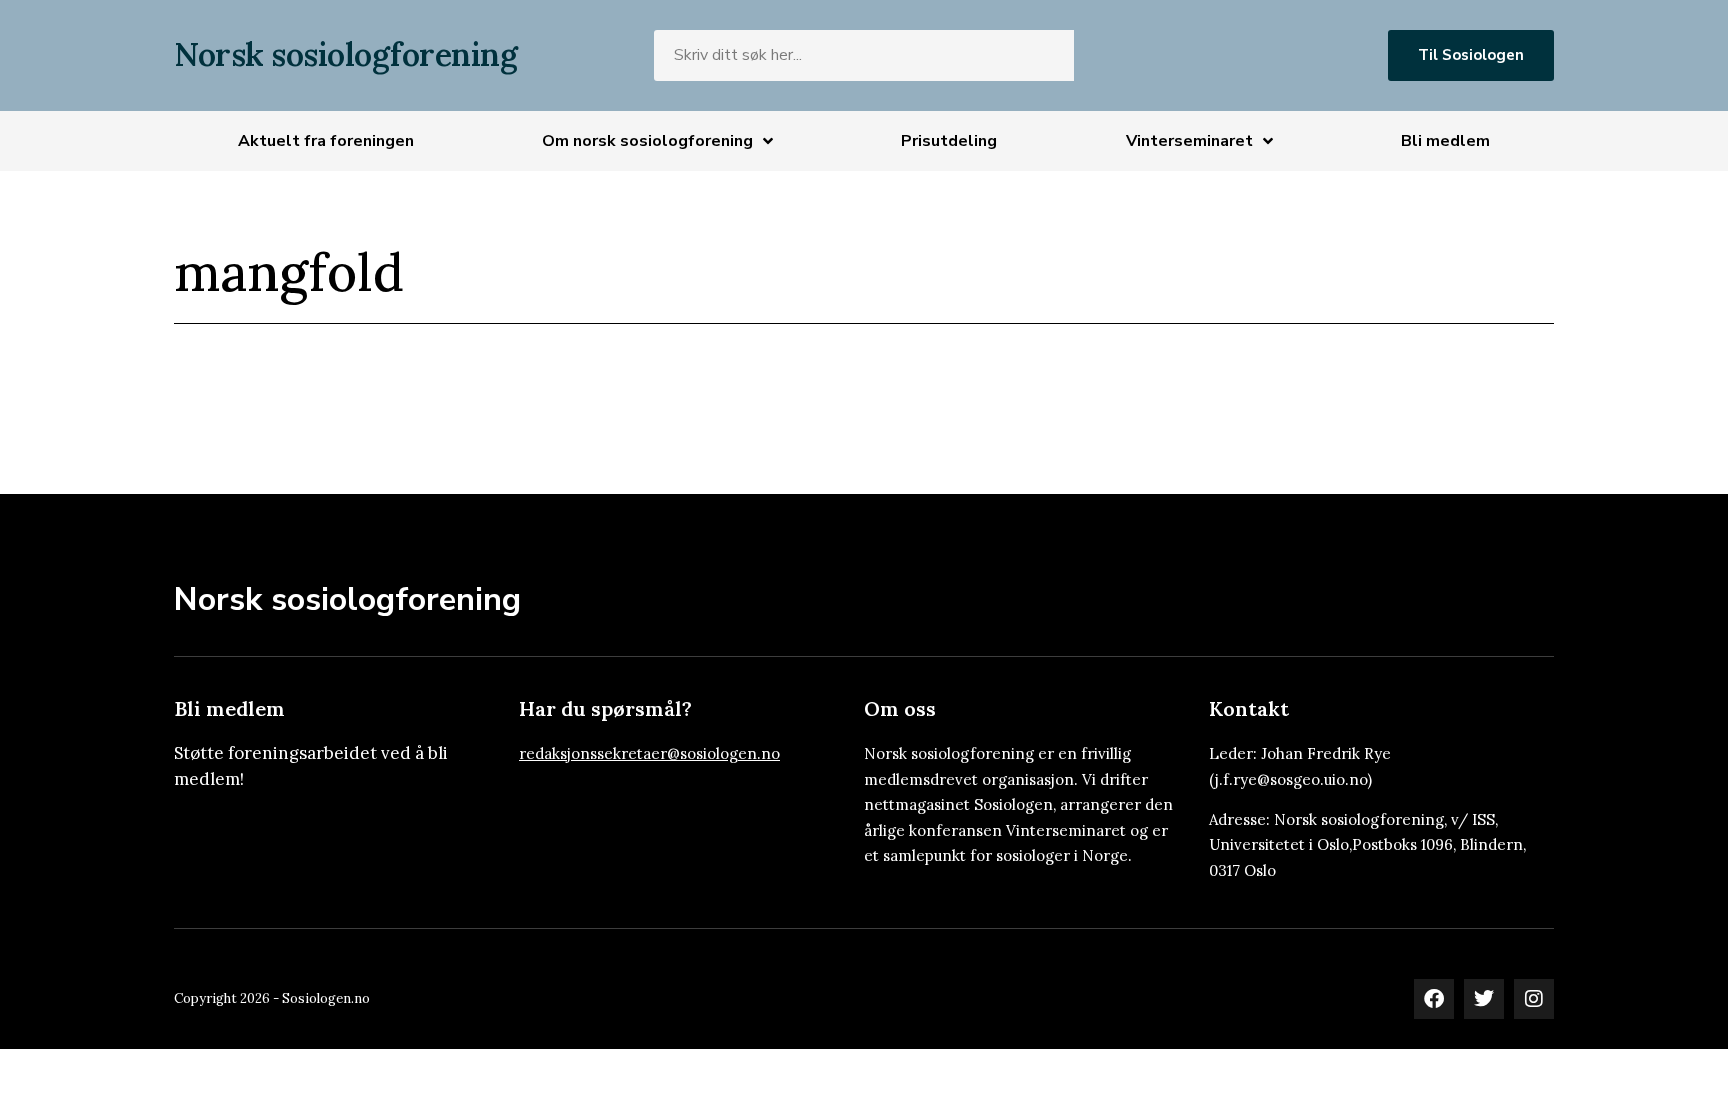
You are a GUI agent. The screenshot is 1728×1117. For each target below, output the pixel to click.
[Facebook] (1434, 999)
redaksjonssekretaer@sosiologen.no (649, 753)
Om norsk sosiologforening (647, 141)
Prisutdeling (949, 141)
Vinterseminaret (1189, 141)
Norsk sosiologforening (345, 54)
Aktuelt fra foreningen (326, 141)
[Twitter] (1484, 999)
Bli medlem (1445, 141)
